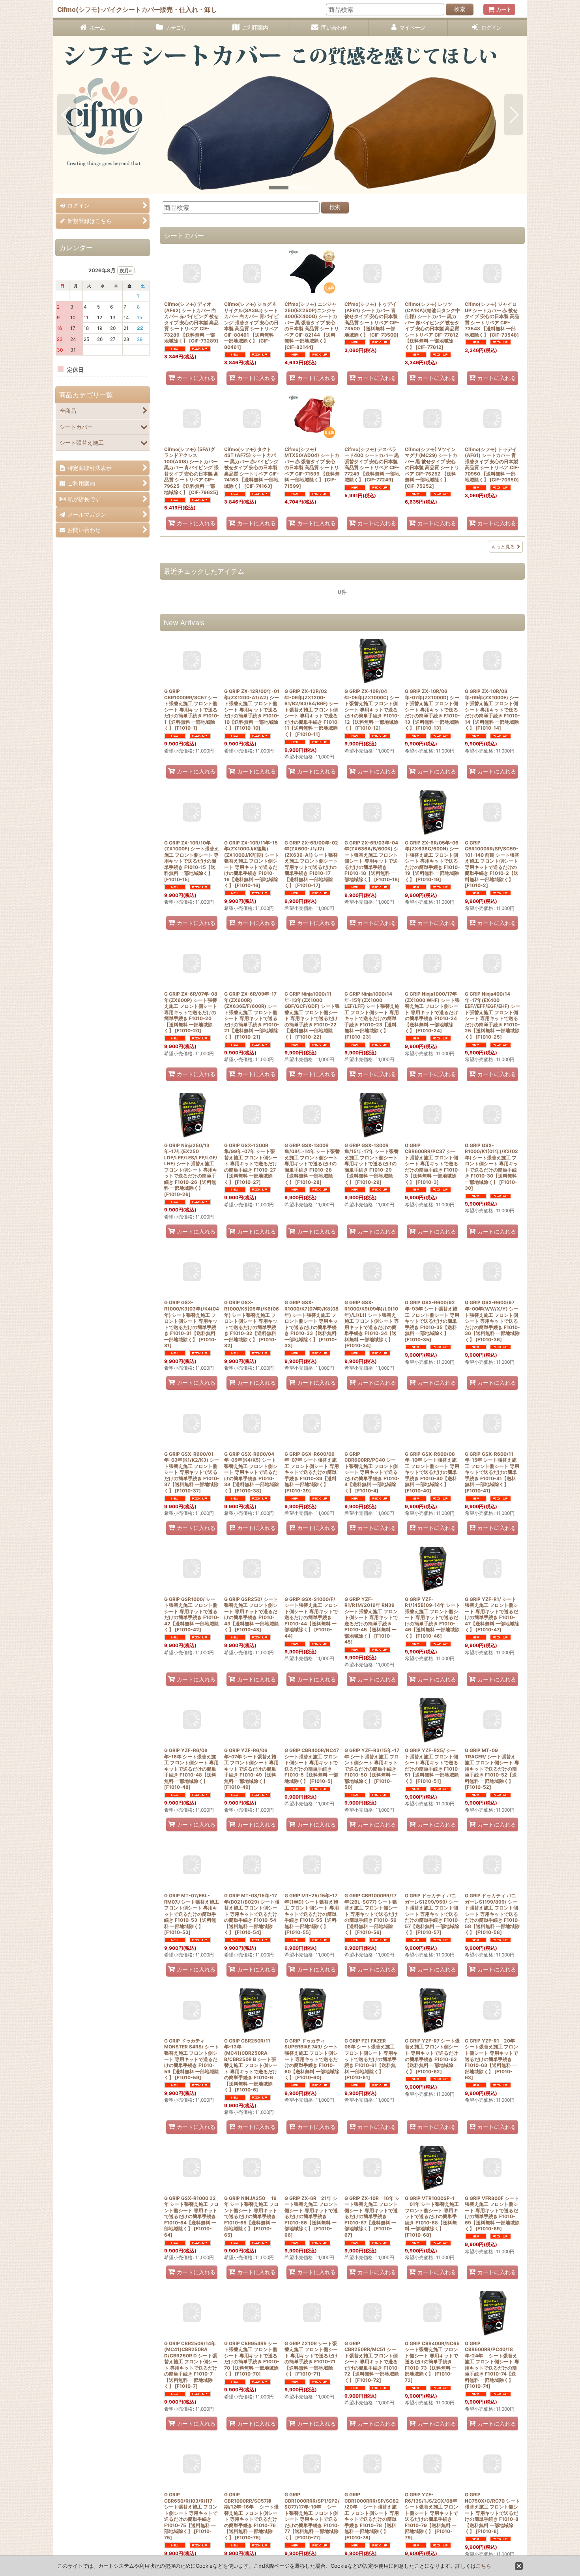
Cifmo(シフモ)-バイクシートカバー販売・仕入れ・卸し (137, 9)
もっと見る (503, 547)
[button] (66, 115)
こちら (484, 2566)
